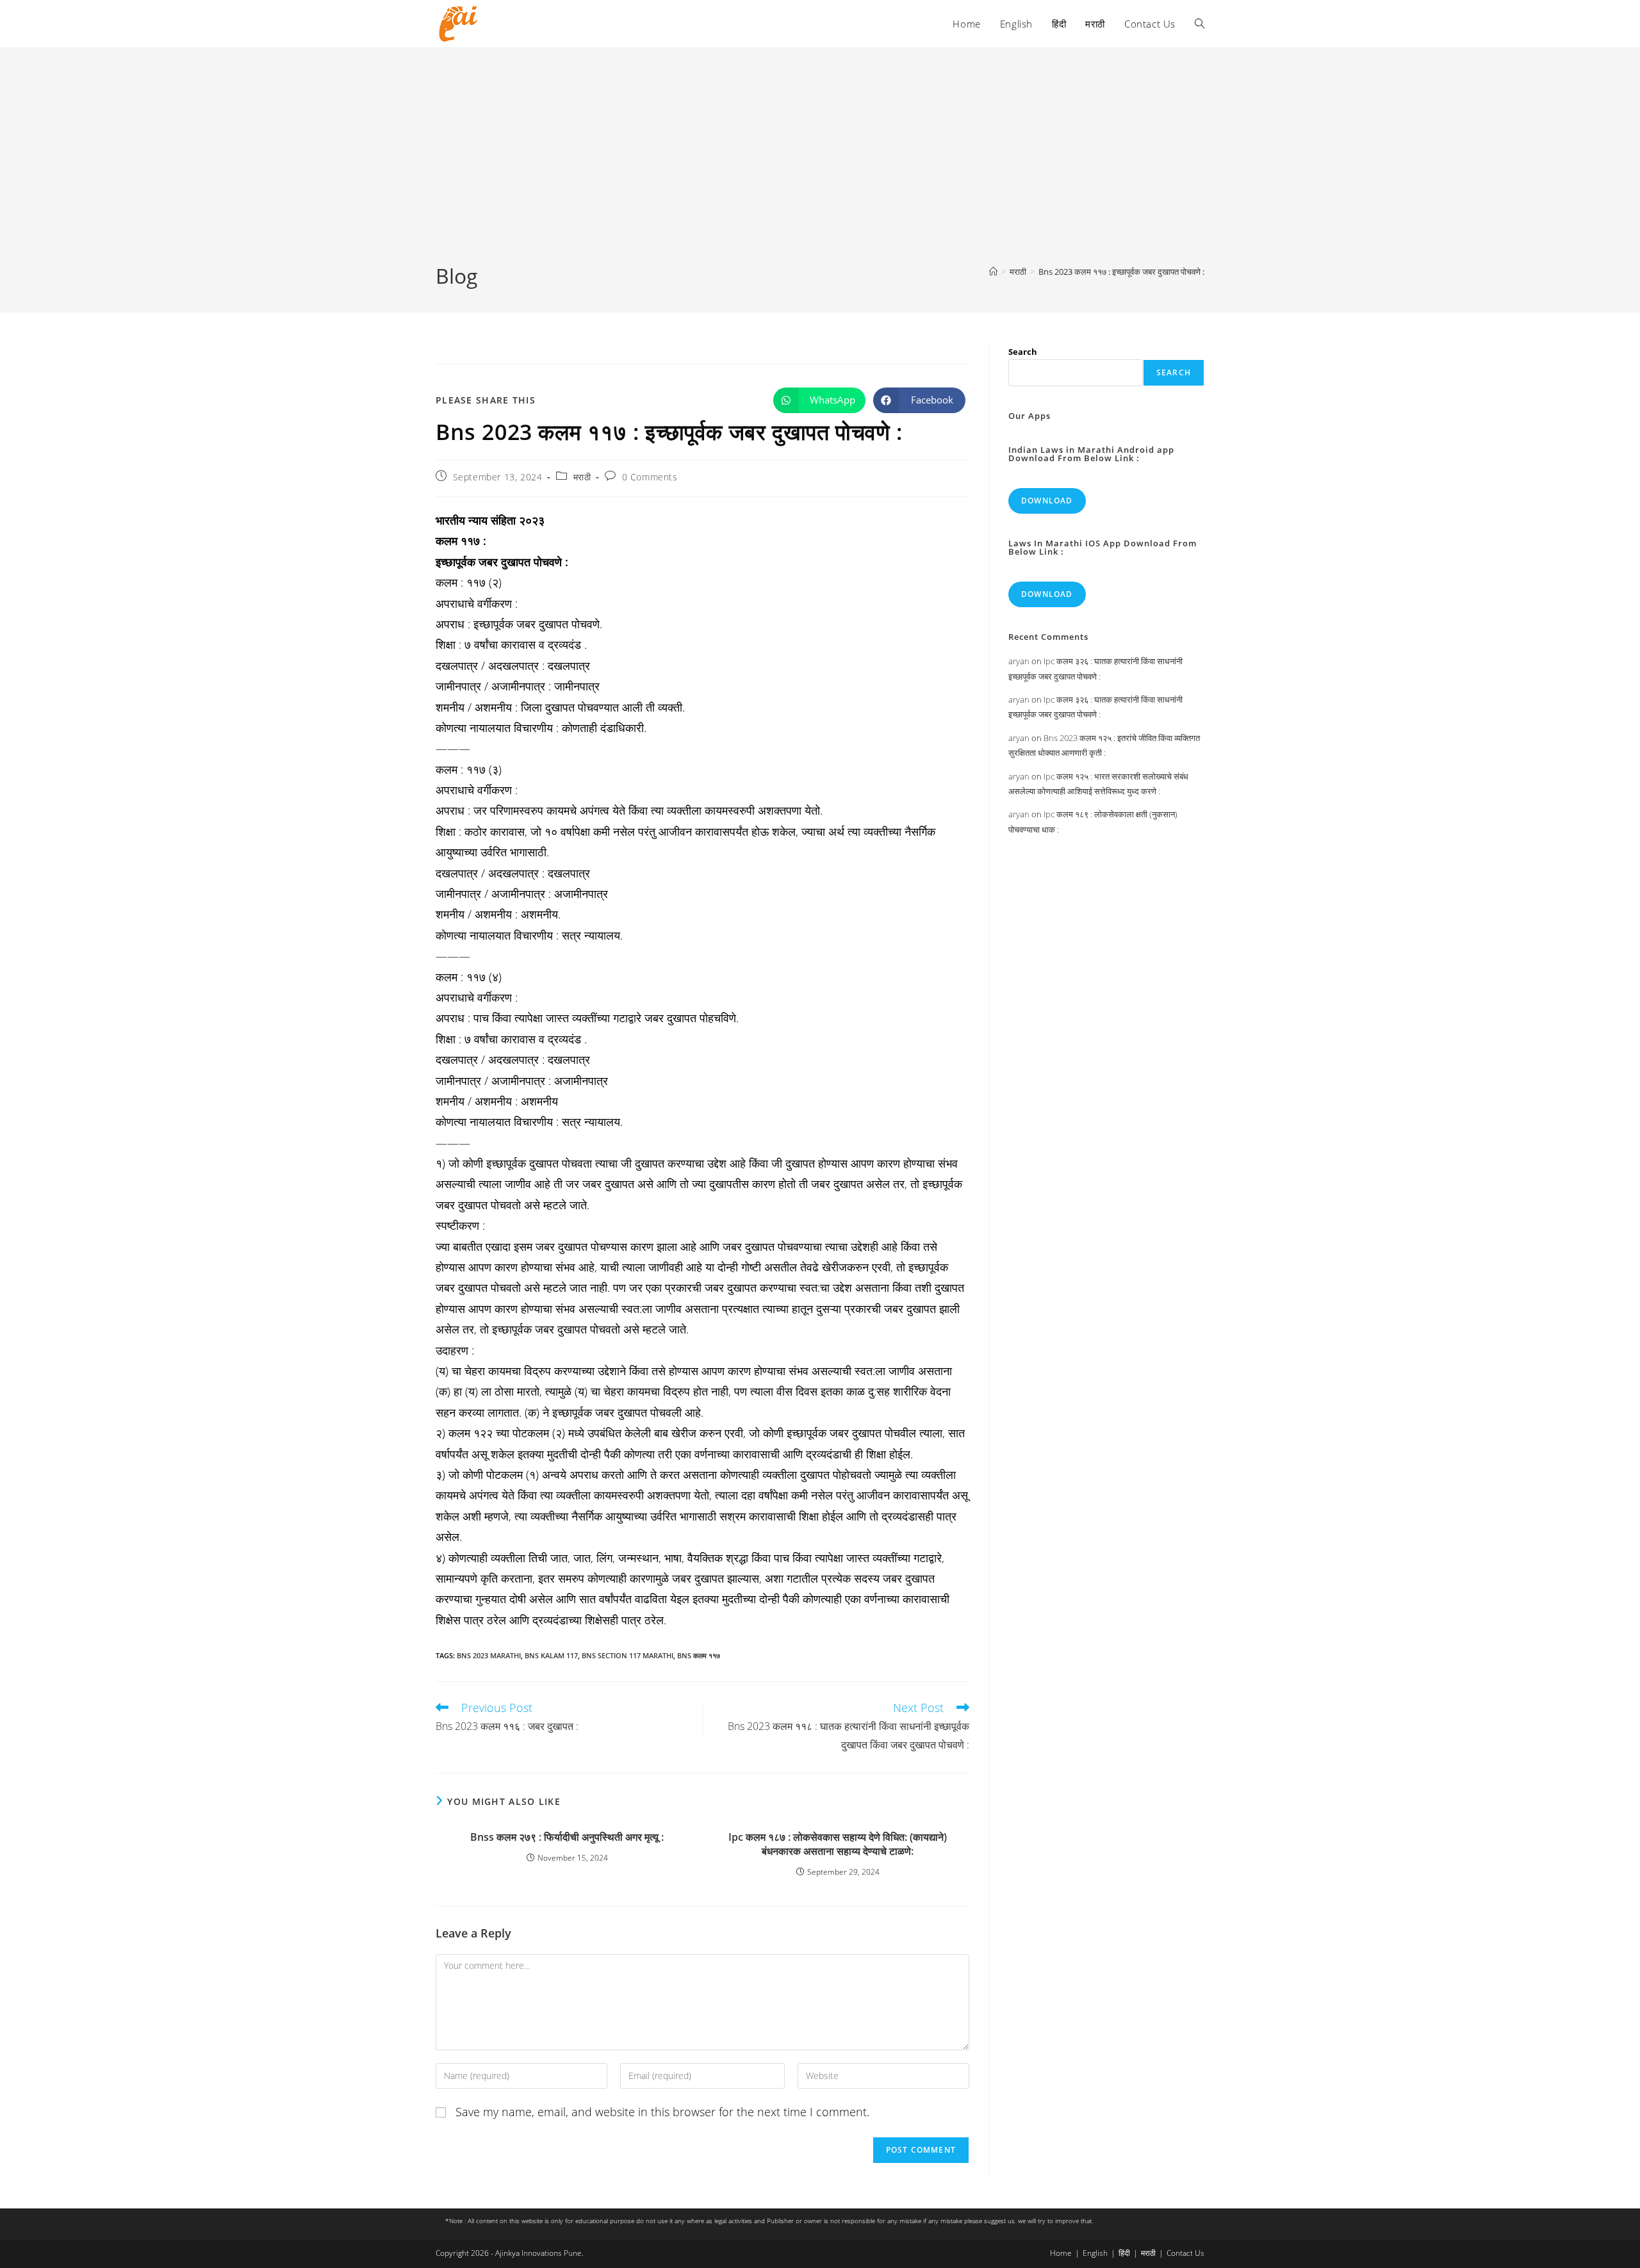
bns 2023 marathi (489, 1655)
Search (1023, 352)
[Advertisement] (820, 166)
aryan (1019, 661)
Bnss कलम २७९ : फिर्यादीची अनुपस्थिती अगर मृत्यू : (567, 1837)
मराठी (582, 477)
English (1095, 2253)
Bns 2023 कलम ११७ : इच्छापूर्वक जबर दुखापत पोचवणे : (1121, 272)
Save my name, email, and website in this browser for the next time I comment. (662, 2112)
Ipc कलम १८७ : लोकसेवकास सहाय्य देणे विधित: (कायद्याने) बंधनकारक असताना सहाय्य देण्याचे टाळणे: (838, 1844)
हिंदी (1124, 2253)
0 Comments (650, 477)
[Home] (993, 272)
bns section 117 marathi (627, 1655)
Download (1047, 501)
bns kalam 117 (551, 1655)
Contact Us (1185, 2253)
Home (1061, 2253)
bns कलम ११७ (699, 1655)
